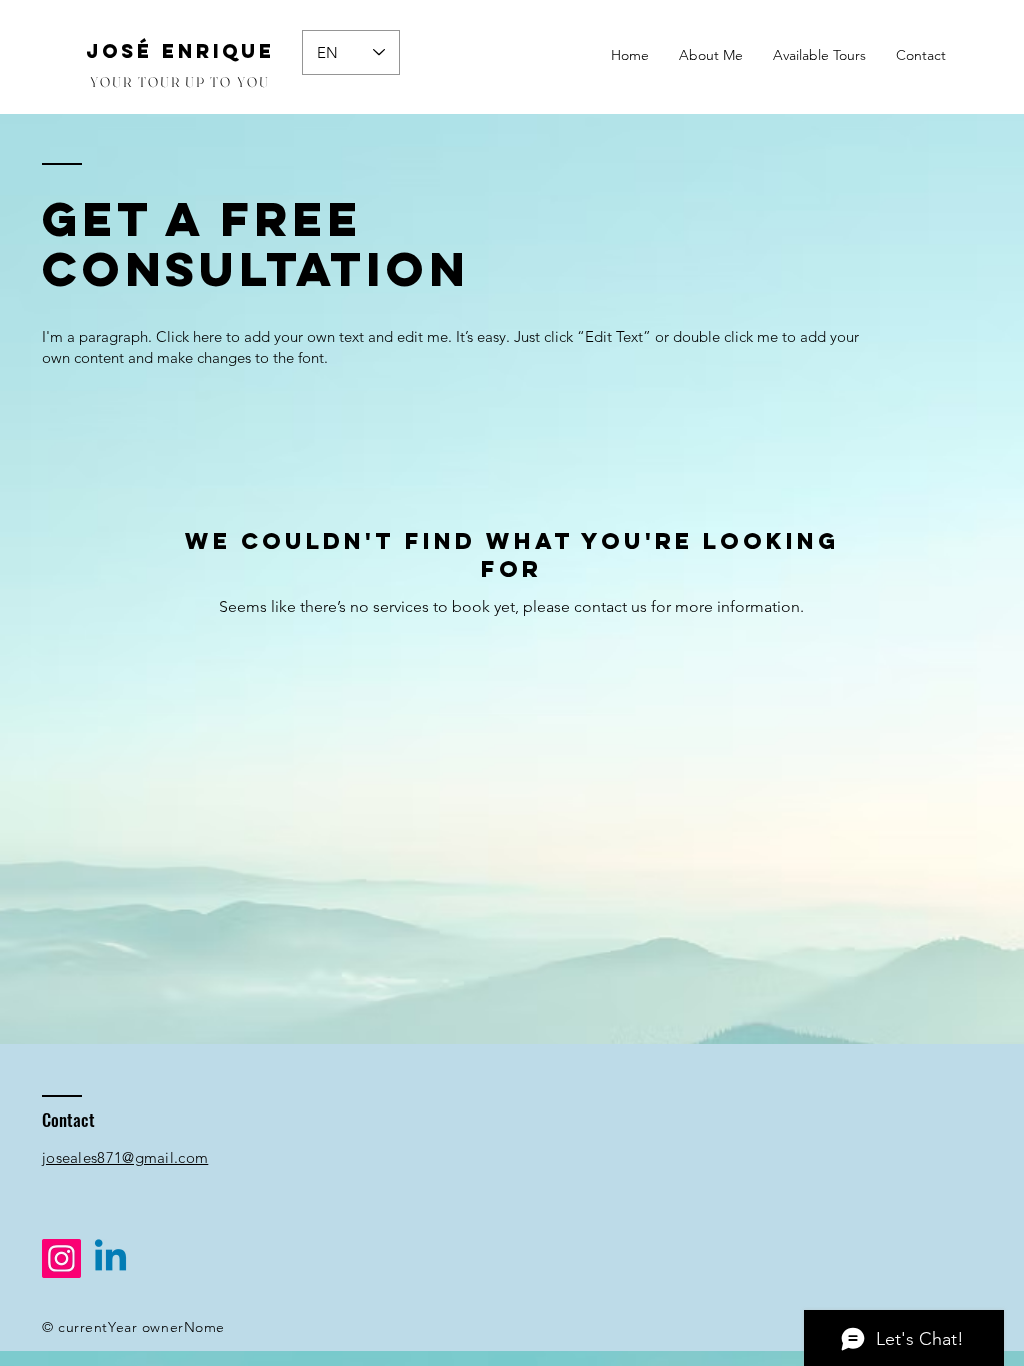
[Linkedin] (110, 1258)
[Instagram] (61, 1258)
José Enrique (180, 51)
